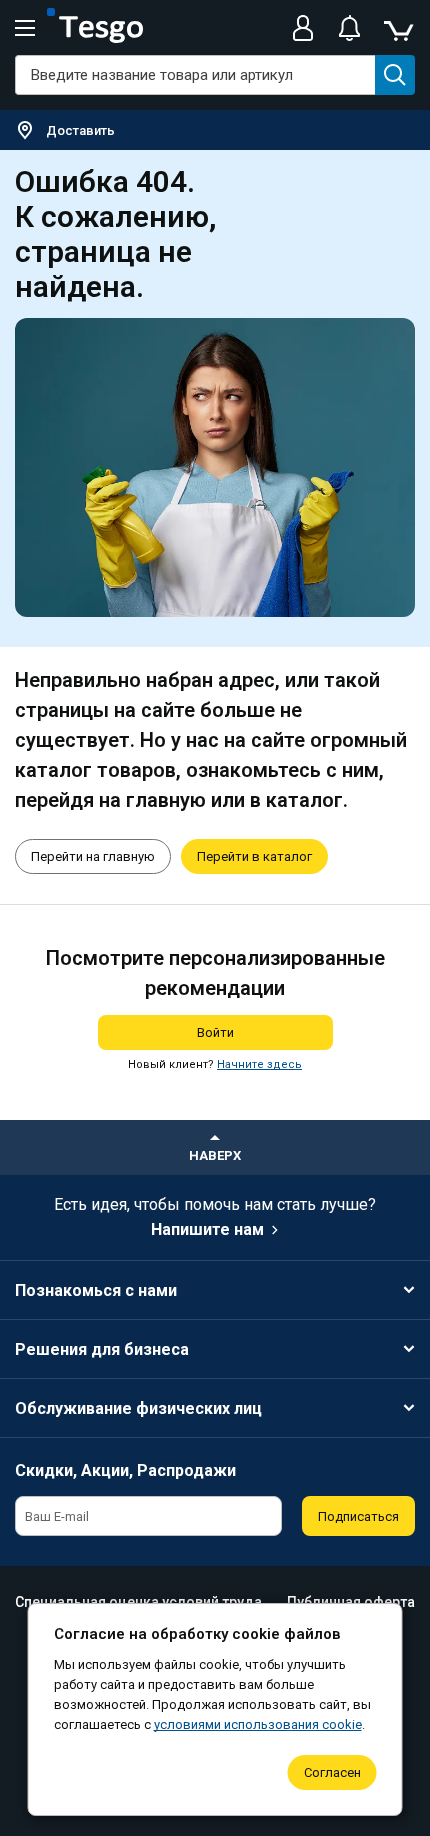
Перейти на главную (93, 856)
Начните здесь (259, 1064)
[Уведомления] (349, 28)
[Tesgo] (95, 28)
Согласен (332, 1772)
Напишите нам (207, 1229)
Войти (215, 1032)
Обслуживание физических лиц (138, 1408)
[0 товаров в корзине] (398, 28)
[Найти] (395, 75)
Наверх (215, 1155)
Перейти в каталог (254, 856)
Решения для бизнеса (102, 1349)
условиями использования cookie (258, 1724)
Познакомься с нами (96, 1290)
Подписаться (358, 1516)
